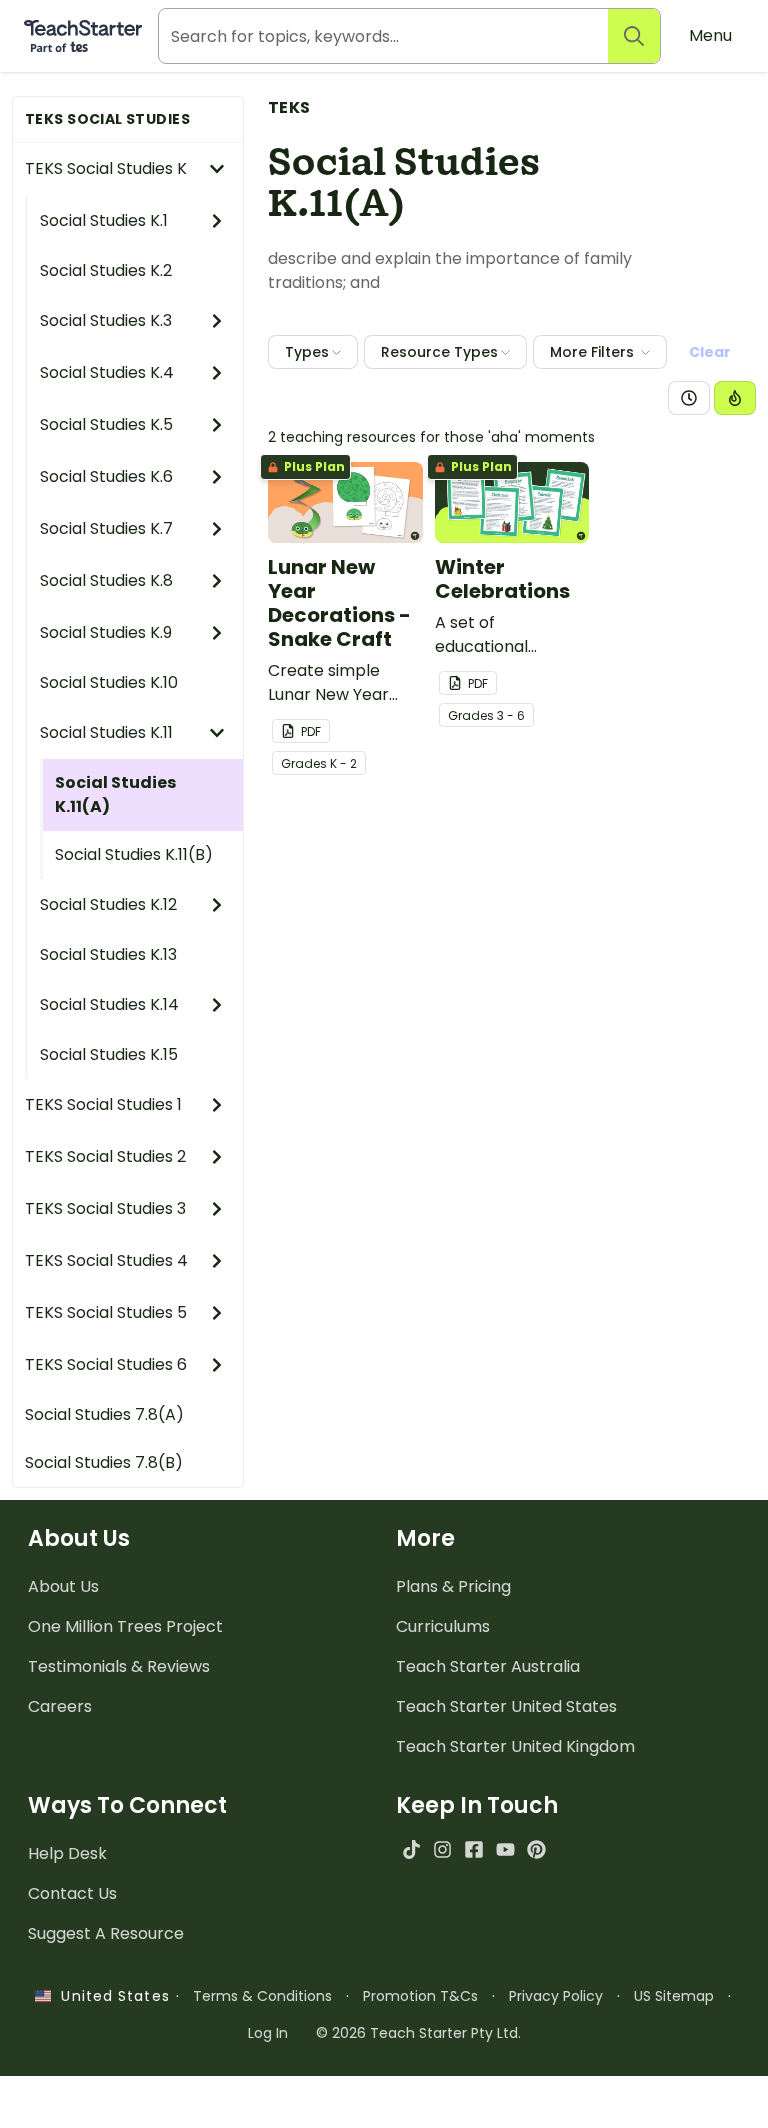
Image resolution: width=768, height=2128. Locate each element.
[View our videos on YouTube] (505, 1849)
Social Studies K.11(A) (115, 794)
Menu (710, 35)
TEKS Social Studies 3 (105, 1208)
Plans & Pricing (453, 1586)
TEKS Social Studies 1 (103, 1104)
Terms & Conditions (262, 1996)
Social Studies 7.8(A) (104, 1414)
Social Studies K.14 (109, 1004)
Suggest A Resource (106, 1933)
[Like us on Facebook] (473, 1849)
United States (110, 1996)
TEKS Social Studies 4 (106, 1260)
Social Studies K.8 (106, 580)
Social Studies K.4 (107, 372)
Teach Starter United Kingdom (515, 1746)
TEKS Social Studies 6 (106, 1364)
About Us (63, 1586)
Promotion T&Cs (420, 1996)
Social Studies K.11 (106, 732)
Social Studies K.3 (106, 320)
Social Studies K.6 (106, 476)
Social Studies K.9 (106, 632)
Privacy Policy (556, 1996)
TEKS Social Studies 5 (106, 1312)
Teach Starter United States (506, 1706)
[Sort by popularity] (735, 398)
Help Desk (67, 1853)
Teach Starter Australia (488, 1666)
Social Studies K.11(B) (134, 854)
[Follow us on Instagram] (442, 1849)
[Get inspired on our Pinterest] (536, 1849)
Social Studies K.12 (108, 904)
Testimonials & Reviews (119, 1666)
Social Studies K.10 (109, 682)
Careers (60, 1706)
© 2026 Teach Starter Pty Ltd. (418, 2033)
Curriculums (443, 1626)
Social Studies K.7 (106, 528)
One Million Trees (125, 1626)
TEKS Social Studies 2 (105, 1156)
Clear (710, 352)
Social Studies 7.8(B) (104, 1462)
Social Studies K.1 (104, 220)
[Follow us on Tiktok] (411, 1849)
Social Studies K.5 (106, 424)
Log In (268, 2033)
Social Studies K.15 (109, 1054)
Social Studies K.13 (108, 954)
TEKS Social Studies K (106, 168)
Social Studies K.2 (106, 270)
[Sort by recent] (689, 398)
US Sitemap (674, 1996)
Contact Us (72, 1893)
